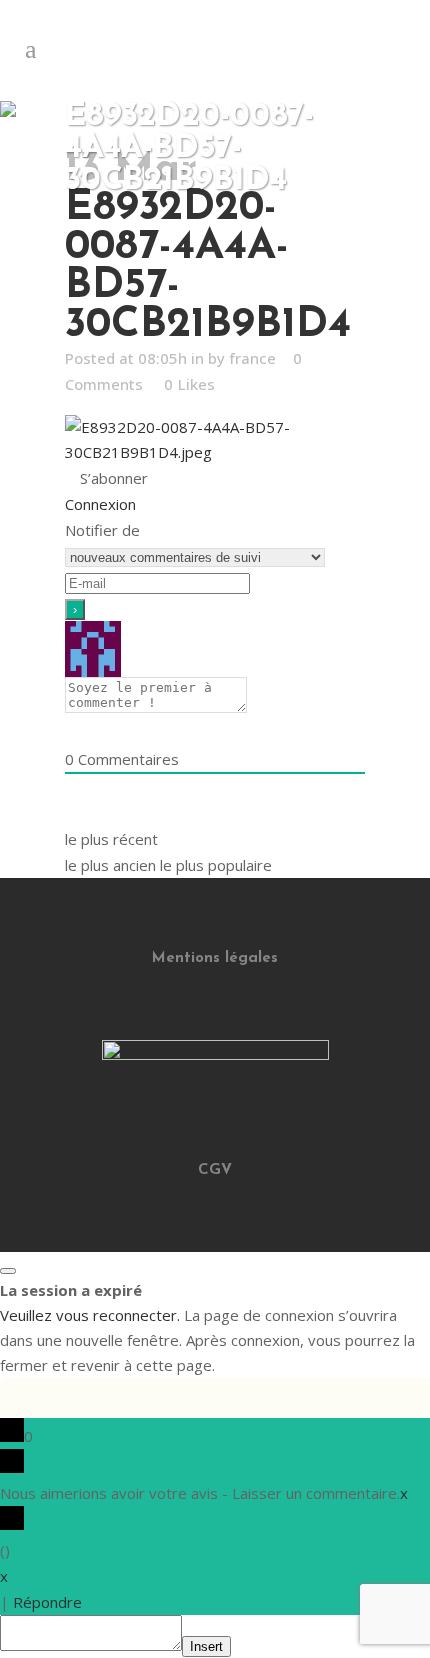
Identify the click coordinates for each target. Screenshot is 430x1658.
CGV (215, 1170)
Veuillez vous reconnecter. (90, 1315)
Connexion (100, 504)
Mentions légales (215, 958)
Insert (206, 1646)
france (252, 358)
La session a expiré (71, 1290)
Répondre (47, 1602)
